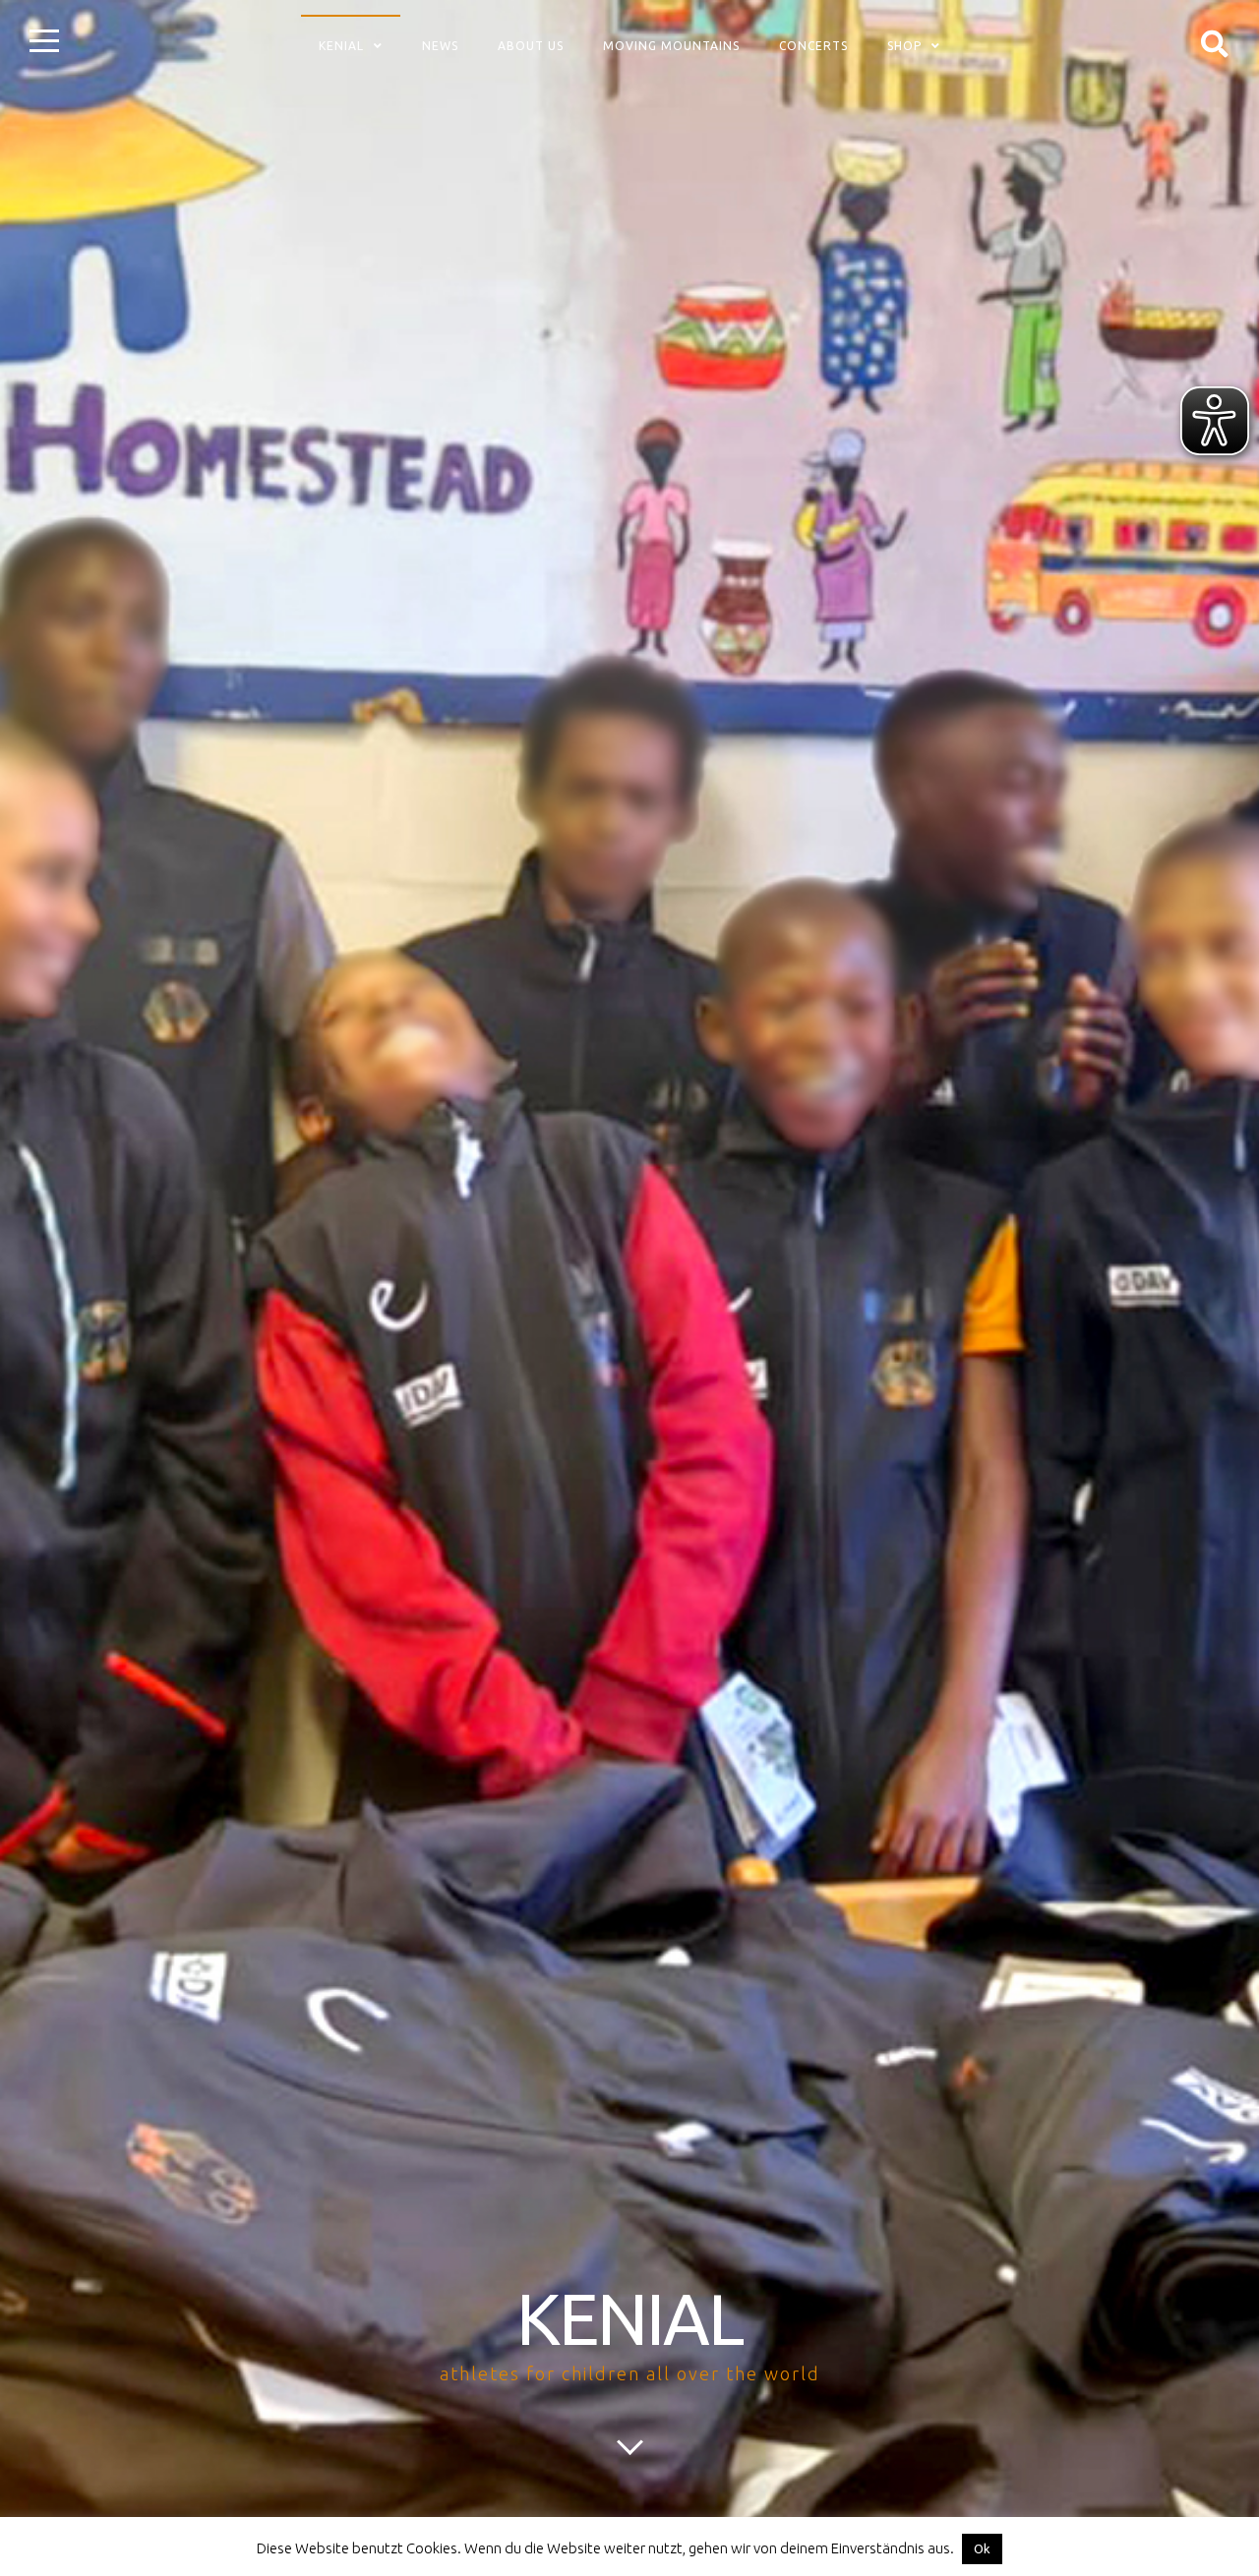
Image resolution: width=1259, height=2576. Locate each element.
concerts (813, 46)
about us (531, 46)
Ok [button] (982, 2548)
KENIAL (629, 2319)
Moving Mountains (671, 46)
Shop (904, 46)
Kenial (341, 46)
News (440, 46)
